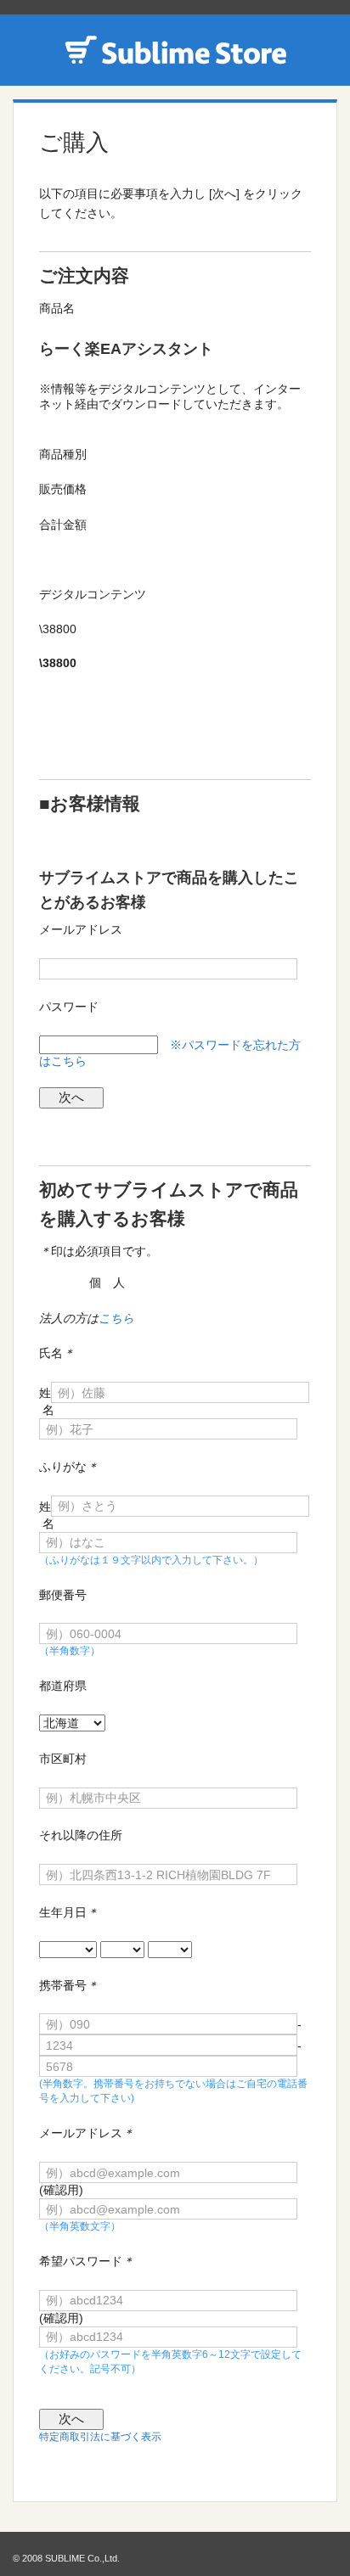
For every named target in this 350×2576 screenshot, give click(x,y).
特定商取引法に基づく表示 (100, 2437)
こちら (116, 1318)
